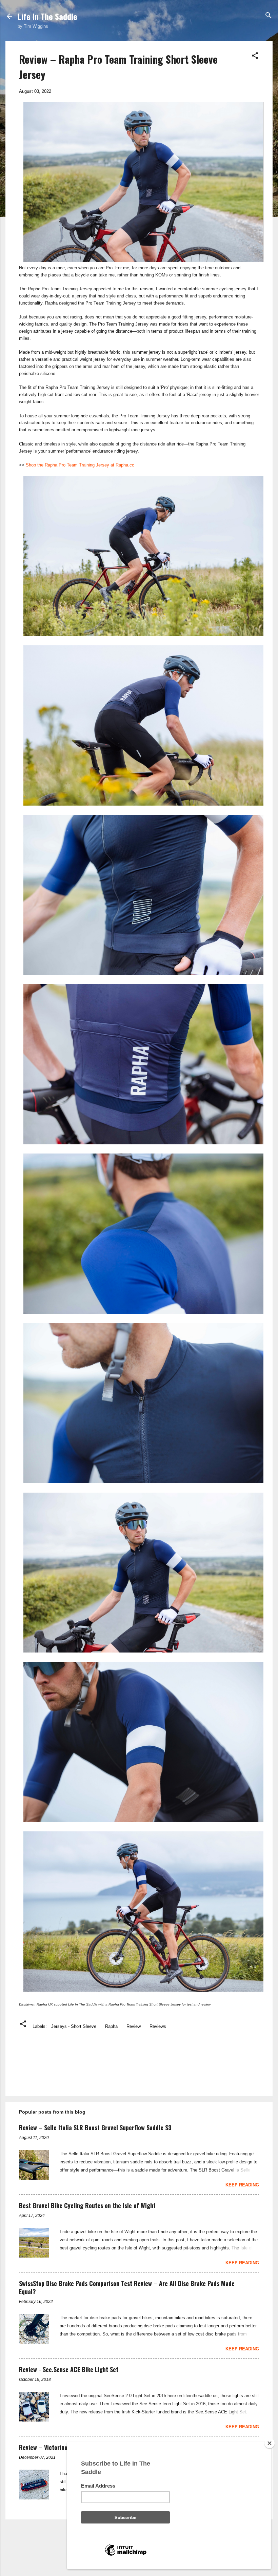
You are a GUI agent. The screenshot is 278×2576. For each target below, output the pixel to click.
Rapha (111, 2026)
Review (134, 2026)
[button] (255, 56)
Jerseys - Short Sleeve (74, 2026)
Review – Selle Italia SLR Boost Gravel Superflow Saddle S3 (95, 2127)
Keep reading (242, 2185)
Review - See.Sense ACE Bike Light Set (69, 2369)
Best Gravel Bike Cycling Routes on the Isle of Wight (87, 2205)
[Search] (269, 16)
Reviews (158, 2026)
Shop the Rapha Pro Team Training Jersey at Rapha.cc (80, 465)
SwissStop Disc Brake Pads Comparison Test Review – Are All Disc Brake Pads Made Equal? (127, 2287)
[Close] (270, 2443)
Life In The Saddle (47, 16)
